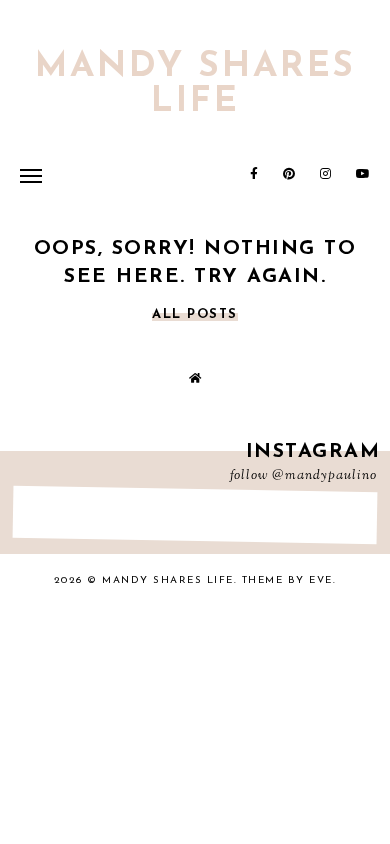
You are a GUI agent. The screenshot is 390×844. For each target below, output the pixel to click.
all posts (195, 314)
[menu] (31, 175)
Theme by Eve (287, 580)
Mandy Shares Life (195, 85)
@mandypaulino (324, 476)
